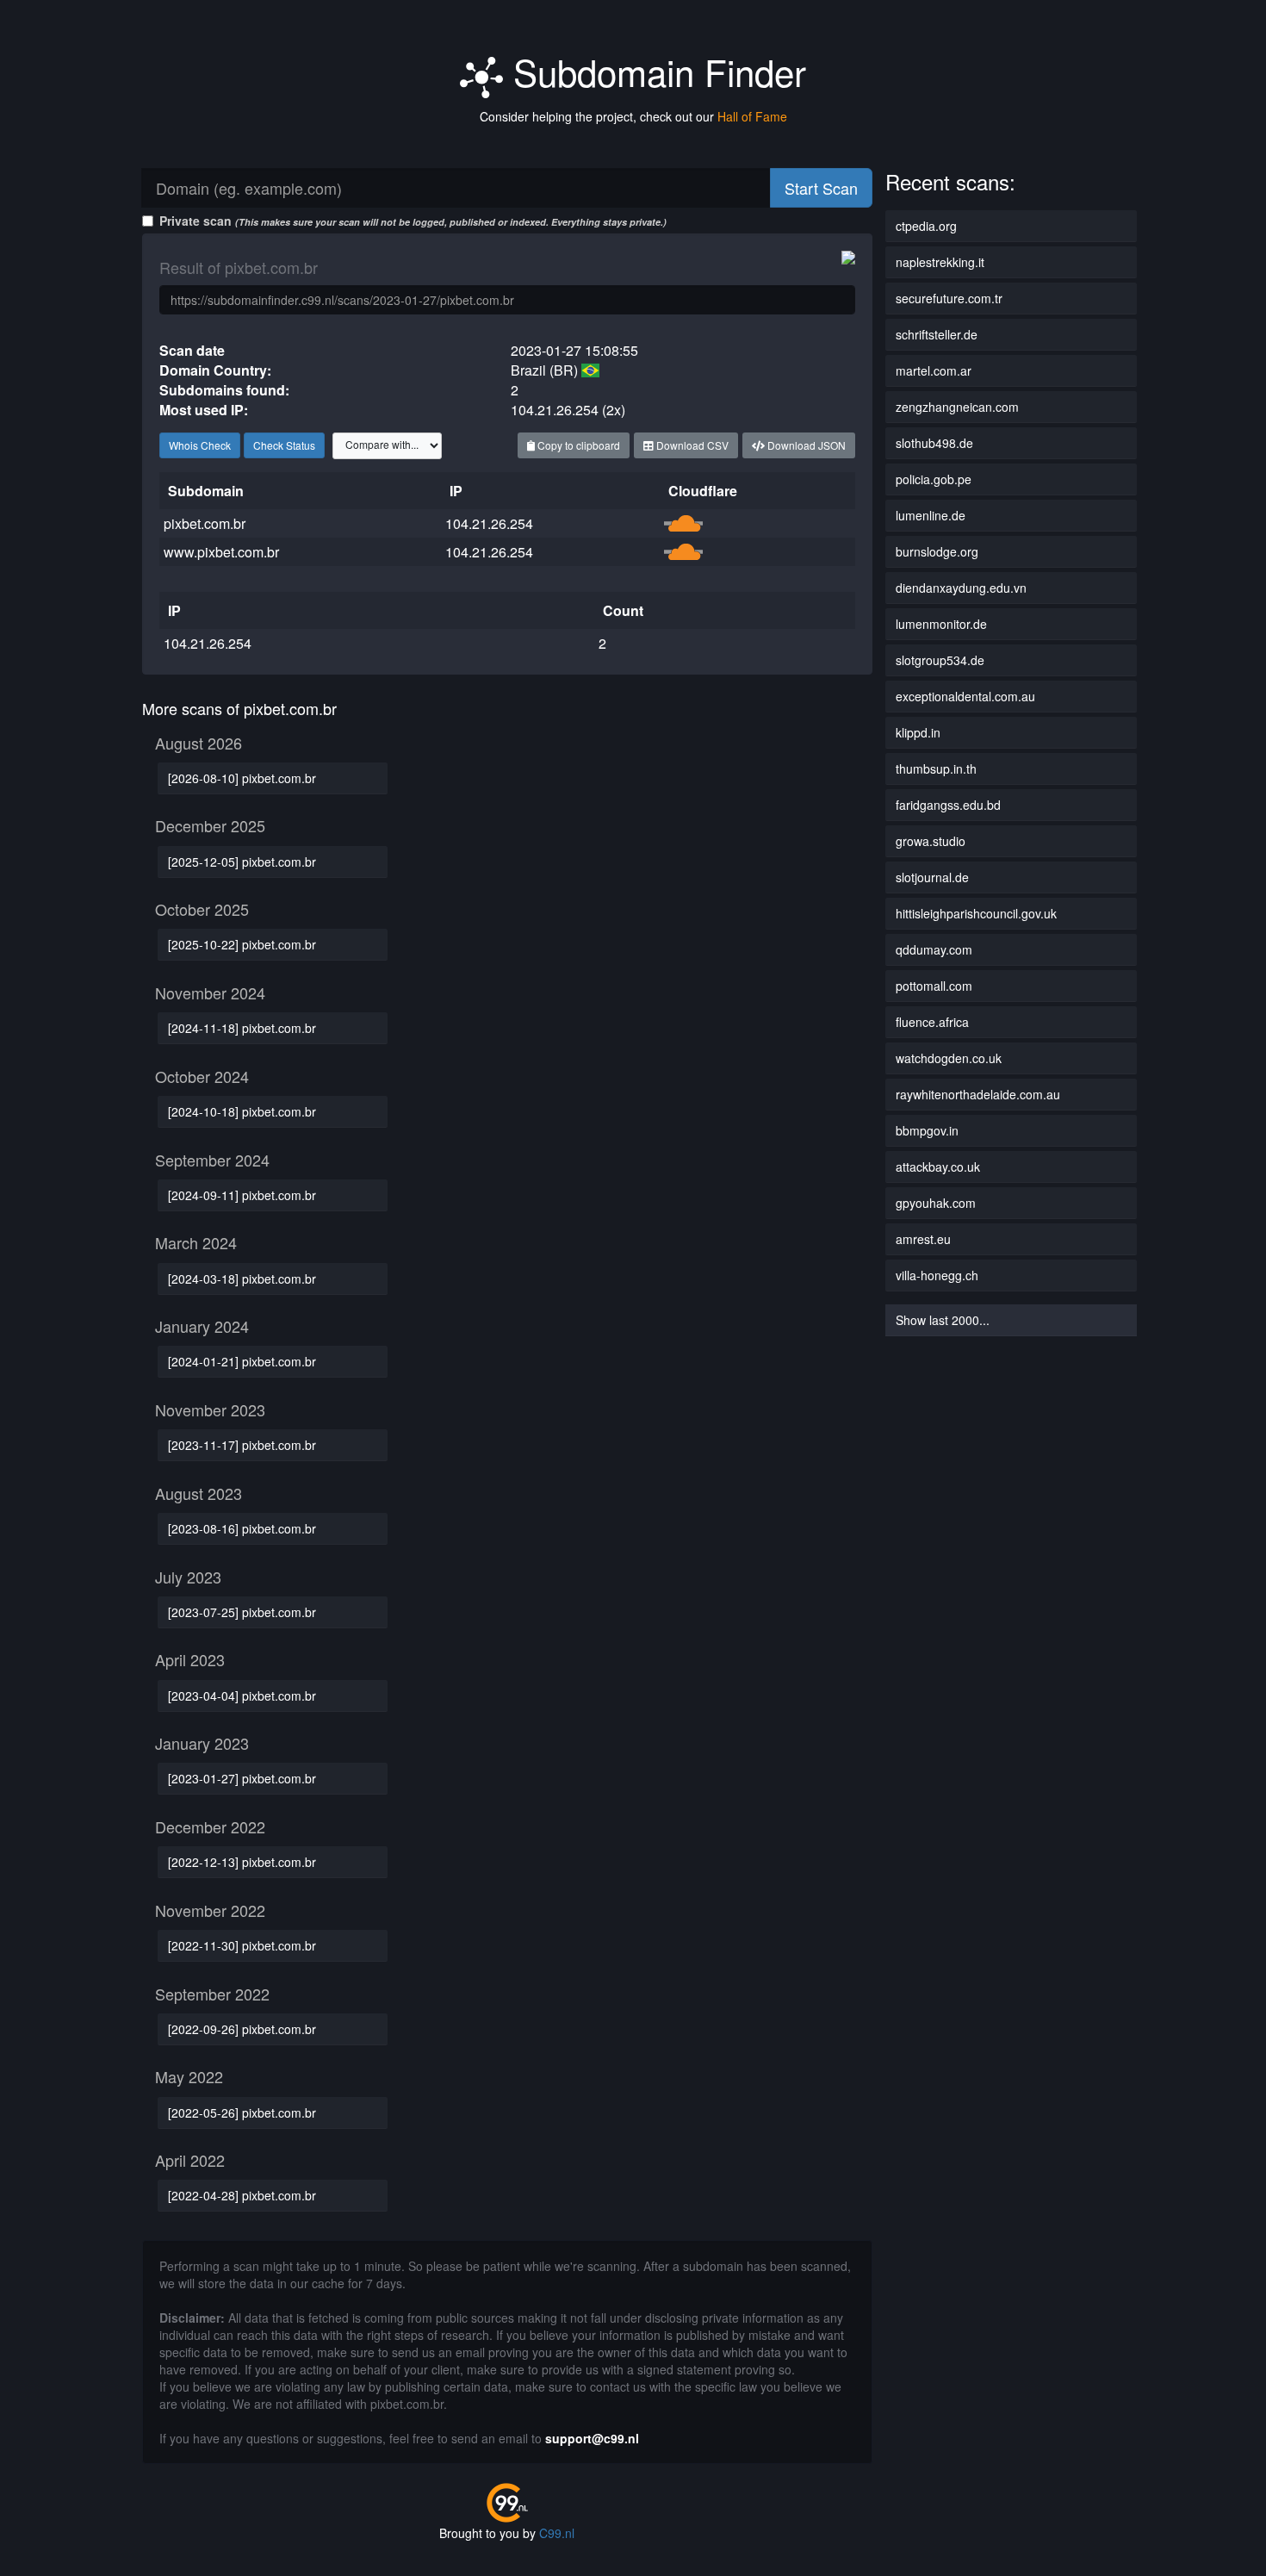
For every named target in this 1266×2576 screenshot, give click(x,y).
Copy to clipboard (577, 445)
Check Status (284, 445)
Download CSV (691, 445)
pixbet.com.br (205, 523)
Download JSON (805, 445)
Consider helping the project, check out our (633, 116)
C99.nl (557, 2533)
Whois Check (200, 445)
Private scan (413, 221)
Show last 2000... (943, 1320)
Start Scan (821, 188)
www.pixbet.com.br (221, 552)
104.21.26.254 (489, 523)
